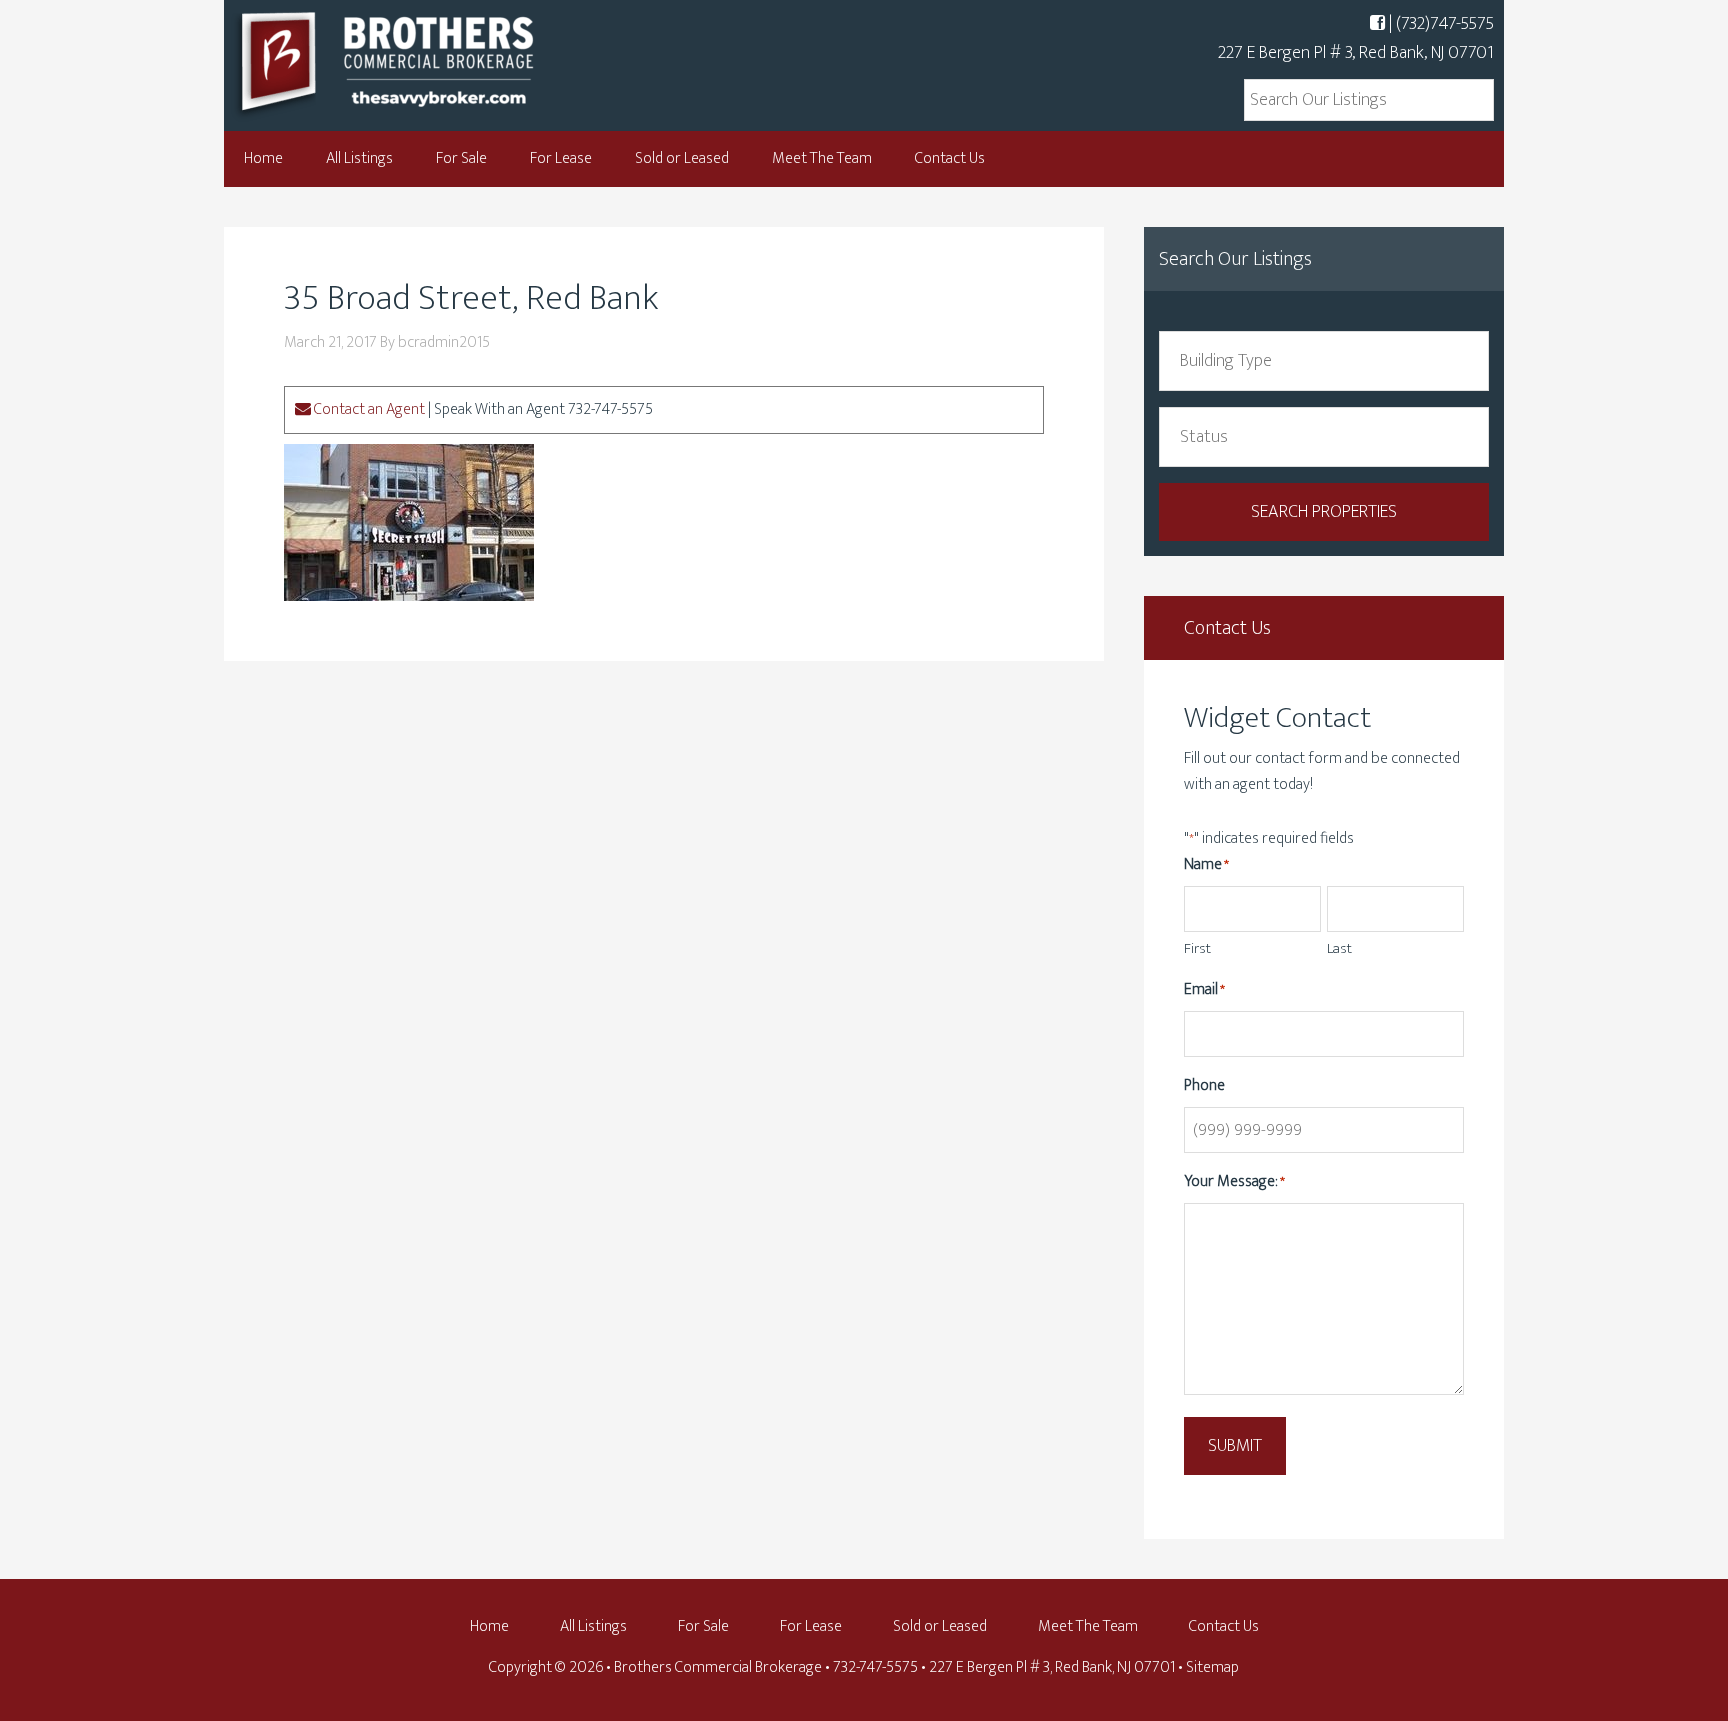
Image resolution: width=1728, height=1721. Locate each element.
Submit (1235, 1446)
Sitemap (1212, 1667)
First (1197, 948)
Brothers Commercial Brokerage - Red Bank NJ (424, 62)
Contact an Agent (368, 409)
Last (1339, 948)
